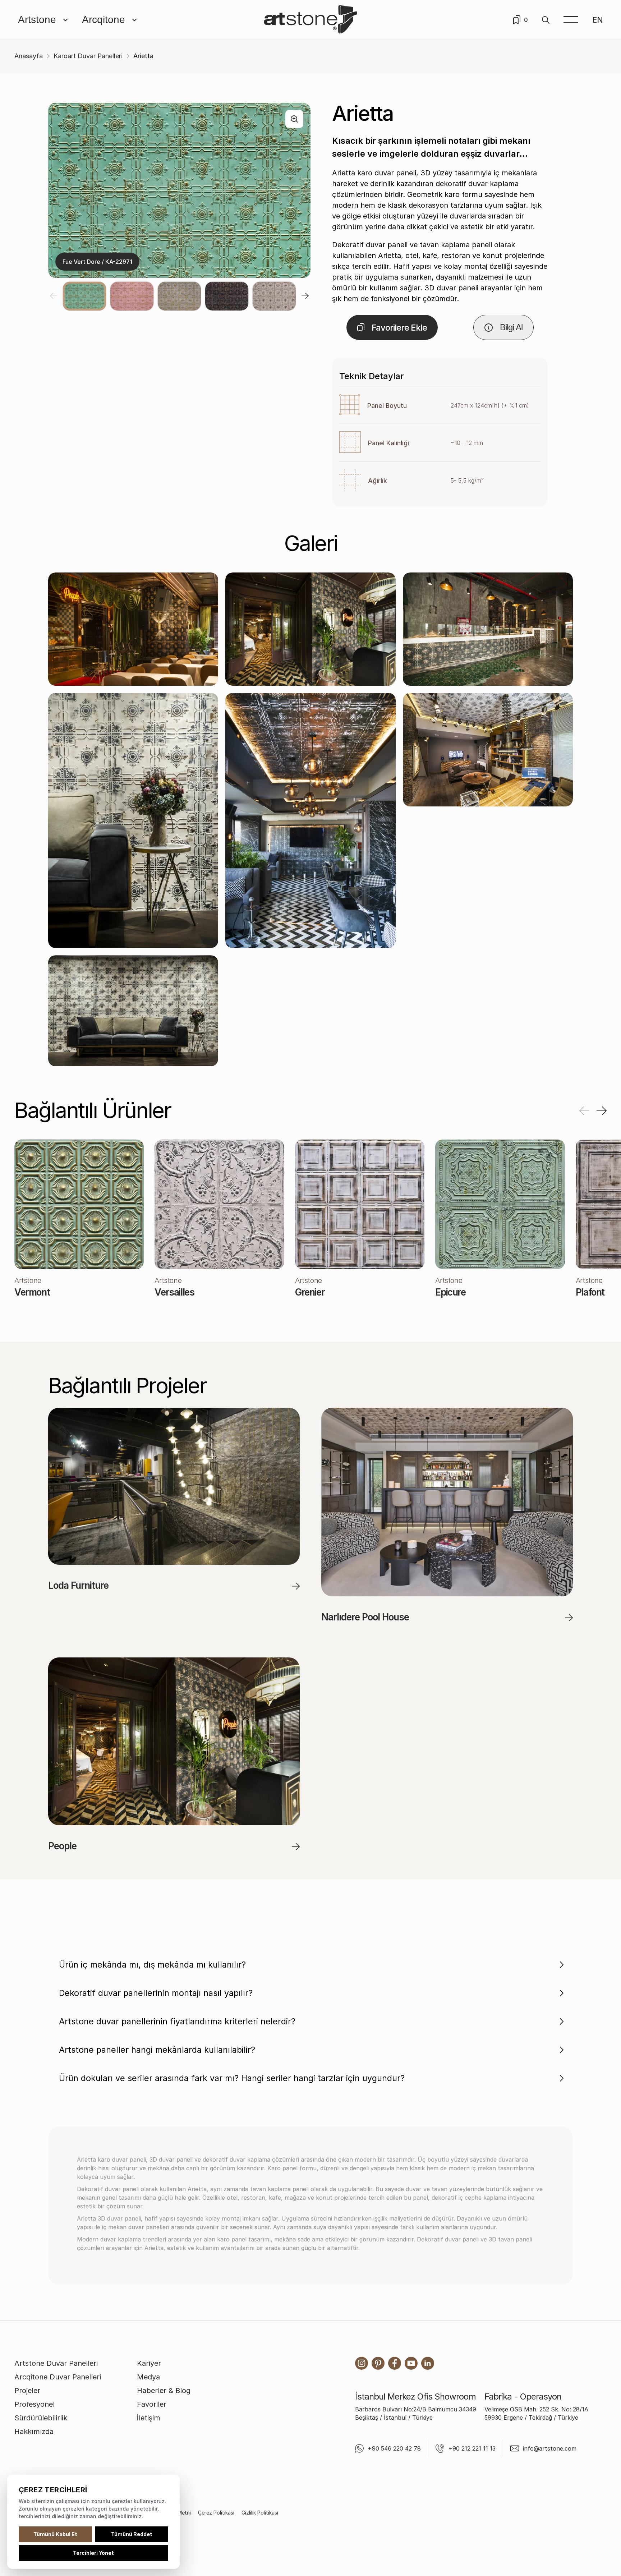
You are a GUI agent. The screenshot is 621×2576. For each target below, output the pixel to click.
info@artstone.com (550, 2448)
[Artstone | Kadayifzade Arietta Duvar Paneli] (488, 629)
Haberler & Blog (164, 2391)
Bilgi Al (511, 327)
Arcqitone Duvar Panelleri (58, 2377)
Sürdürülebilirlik (41, 2418)
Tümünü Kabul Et (55, 2534)
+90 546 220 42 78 (394, 2448)
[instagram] (362, 2363)
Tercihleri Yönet (93, 2553)
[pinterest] (378, 2363)
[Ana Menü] (571, 20)
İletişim (149, 2418)
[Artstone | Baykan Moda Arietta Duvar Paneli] (133, 820)
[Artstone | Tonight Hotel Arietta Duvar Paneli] (310, 820)
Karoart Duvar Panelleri (88, 56)
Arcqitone (103, 20)
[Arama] (546, 20)
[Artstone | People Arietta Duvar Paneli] (133, 629)
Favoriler (152, 2404)
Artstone (37, 20)
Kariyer (149, 2363)
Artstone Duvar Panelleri (56, 2363)
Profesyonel (34, 2404)
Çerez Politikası (216, 2513)
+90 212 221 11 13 (472, 2448)
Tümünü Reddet (132, 2534)
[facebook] (395, 2363)
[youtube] (411, 2363)
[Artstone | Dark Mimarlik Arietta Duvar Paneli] (488, 750)
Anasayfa (29, 56)
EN (598, 20)
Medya (148, 2377)
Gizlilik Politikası (260, 2513)
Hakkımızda (34, 2432)
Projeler (27, 2391)
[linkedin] (428, 2363)
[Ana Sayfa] (310, 20)
